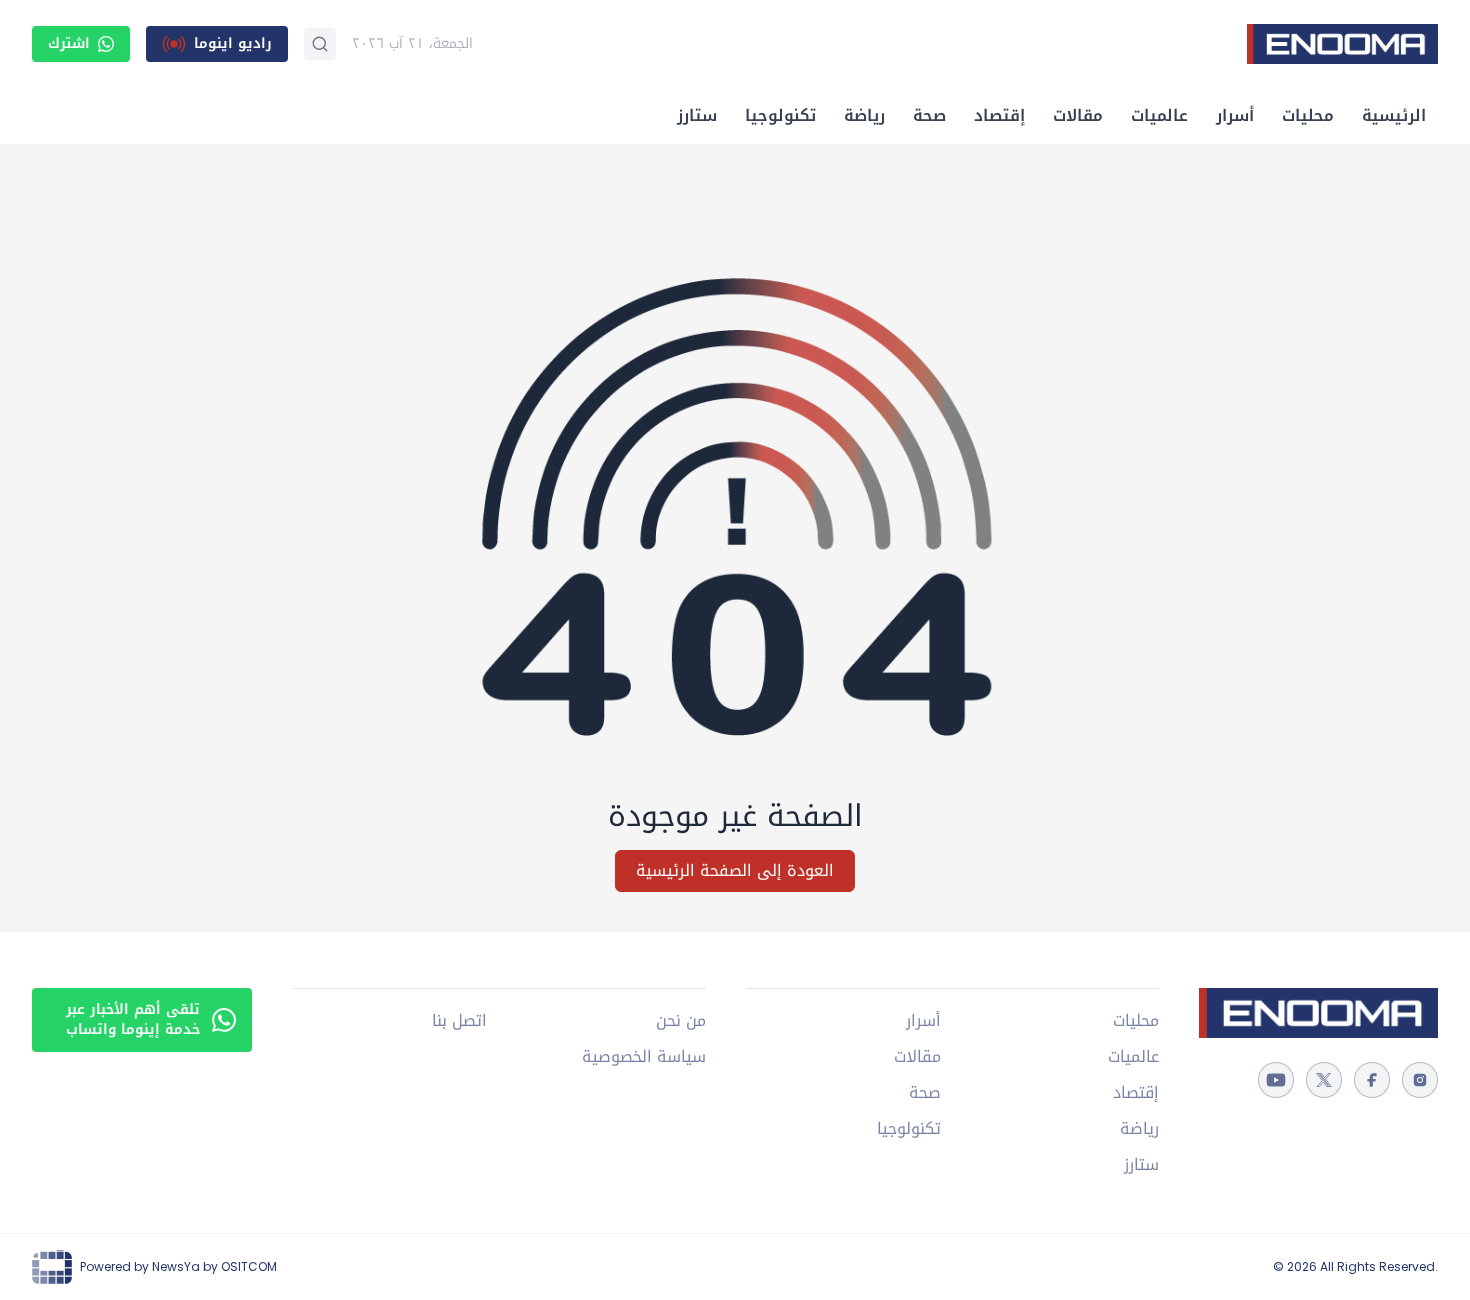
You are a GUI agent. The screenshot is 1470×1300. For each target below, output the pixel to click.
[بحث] (320, 44)
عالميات (1159, 115)
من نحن (681, 1021)
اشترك (69, 43)
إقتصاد (999, 115)
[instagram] (1420, 1080)
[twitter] (1324, 1080)
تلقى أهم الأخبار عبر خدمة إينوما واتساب (133, 1019)
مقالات (1078, 115)
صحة (929, 115)
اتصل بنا (459, 1021)
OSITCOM (249, 1266)
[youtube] (1276, 1080)
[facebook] (1372, 1080)
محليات (1308, 115)
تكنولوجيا (780, 115)
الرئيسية (1394, 115)
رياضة (864, 115)
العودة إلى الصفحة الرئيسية (735, 870)
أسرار (1235, 115)
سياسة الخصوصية (644, 1057)
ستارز (697, 115)
